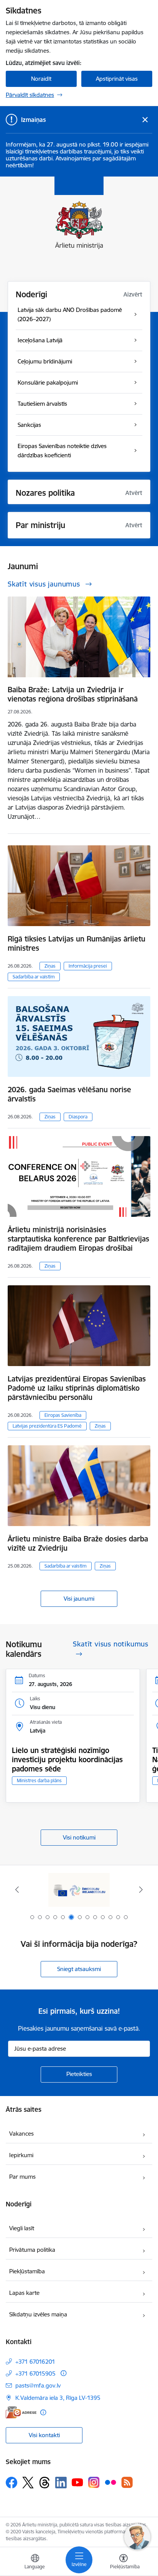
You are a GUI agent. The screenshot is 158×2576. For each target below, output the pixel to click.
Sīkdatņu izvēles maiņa (38, 2314)
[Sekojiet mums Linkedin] (61, 2483)
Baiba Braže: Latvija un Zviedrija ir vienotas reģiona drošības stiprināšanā (73, 694)
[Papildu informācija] (63, 2373)
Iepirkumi (21, 2155)
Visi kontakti (44, 2435)
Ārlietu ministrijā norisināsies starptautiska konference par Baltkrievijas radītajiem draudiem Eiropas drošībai (78, 1239)
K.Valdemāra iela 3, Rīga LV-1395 (58, 2398)
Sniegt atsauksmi (79, 1969)
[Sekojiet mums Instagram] (94, 2482)
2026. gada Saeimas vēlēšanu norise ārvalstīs (69, 1094)
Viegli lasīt (22, 2228)
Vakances (21, 2134)
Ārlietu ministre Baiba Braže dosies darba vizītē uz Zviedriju (78, 1543)
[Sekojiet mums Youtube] (77, 2482)
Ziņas (50, 966)
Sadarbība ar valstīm (34, 977)
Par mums (22, 2177)
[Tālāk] (141, 1890)
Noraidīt (41, 79)
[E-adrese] (21, 2412)
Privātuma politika (32, 2250)
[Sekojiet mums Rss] (127, 2482)
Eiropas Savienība (63, 1415)
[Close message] (145, 120)
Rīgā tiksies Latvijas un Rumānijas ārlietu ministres (77, 943)
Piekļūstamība (27, 2271)
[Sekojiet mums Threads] (44, 2483)
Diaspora (78, 1117)
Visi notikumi (79, 1837)
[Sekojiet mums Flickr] (110, 2482)
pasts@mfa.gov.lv (38, 2385)
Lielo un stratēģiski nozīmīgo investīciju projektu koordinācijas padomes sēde (67, 1760)
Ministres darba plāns (39, 1780)
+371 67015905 (35, 2374)
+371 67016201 (35, 2362)
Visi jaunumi (79, 1599)
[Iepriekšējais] (17, 1890)
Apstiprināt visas (117, 79)
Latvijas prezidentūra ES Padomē (47, 1426)
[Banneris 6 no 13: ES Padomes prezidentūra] (79, 1890)
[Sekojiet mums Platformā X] (28, 2483)
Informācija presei (88, 966)
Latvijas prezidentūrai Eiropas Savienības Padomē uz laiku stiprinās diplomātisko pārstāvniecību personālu (77, 1388)
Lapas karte (24, 2293)
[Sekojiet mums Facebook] (12, 2483)
